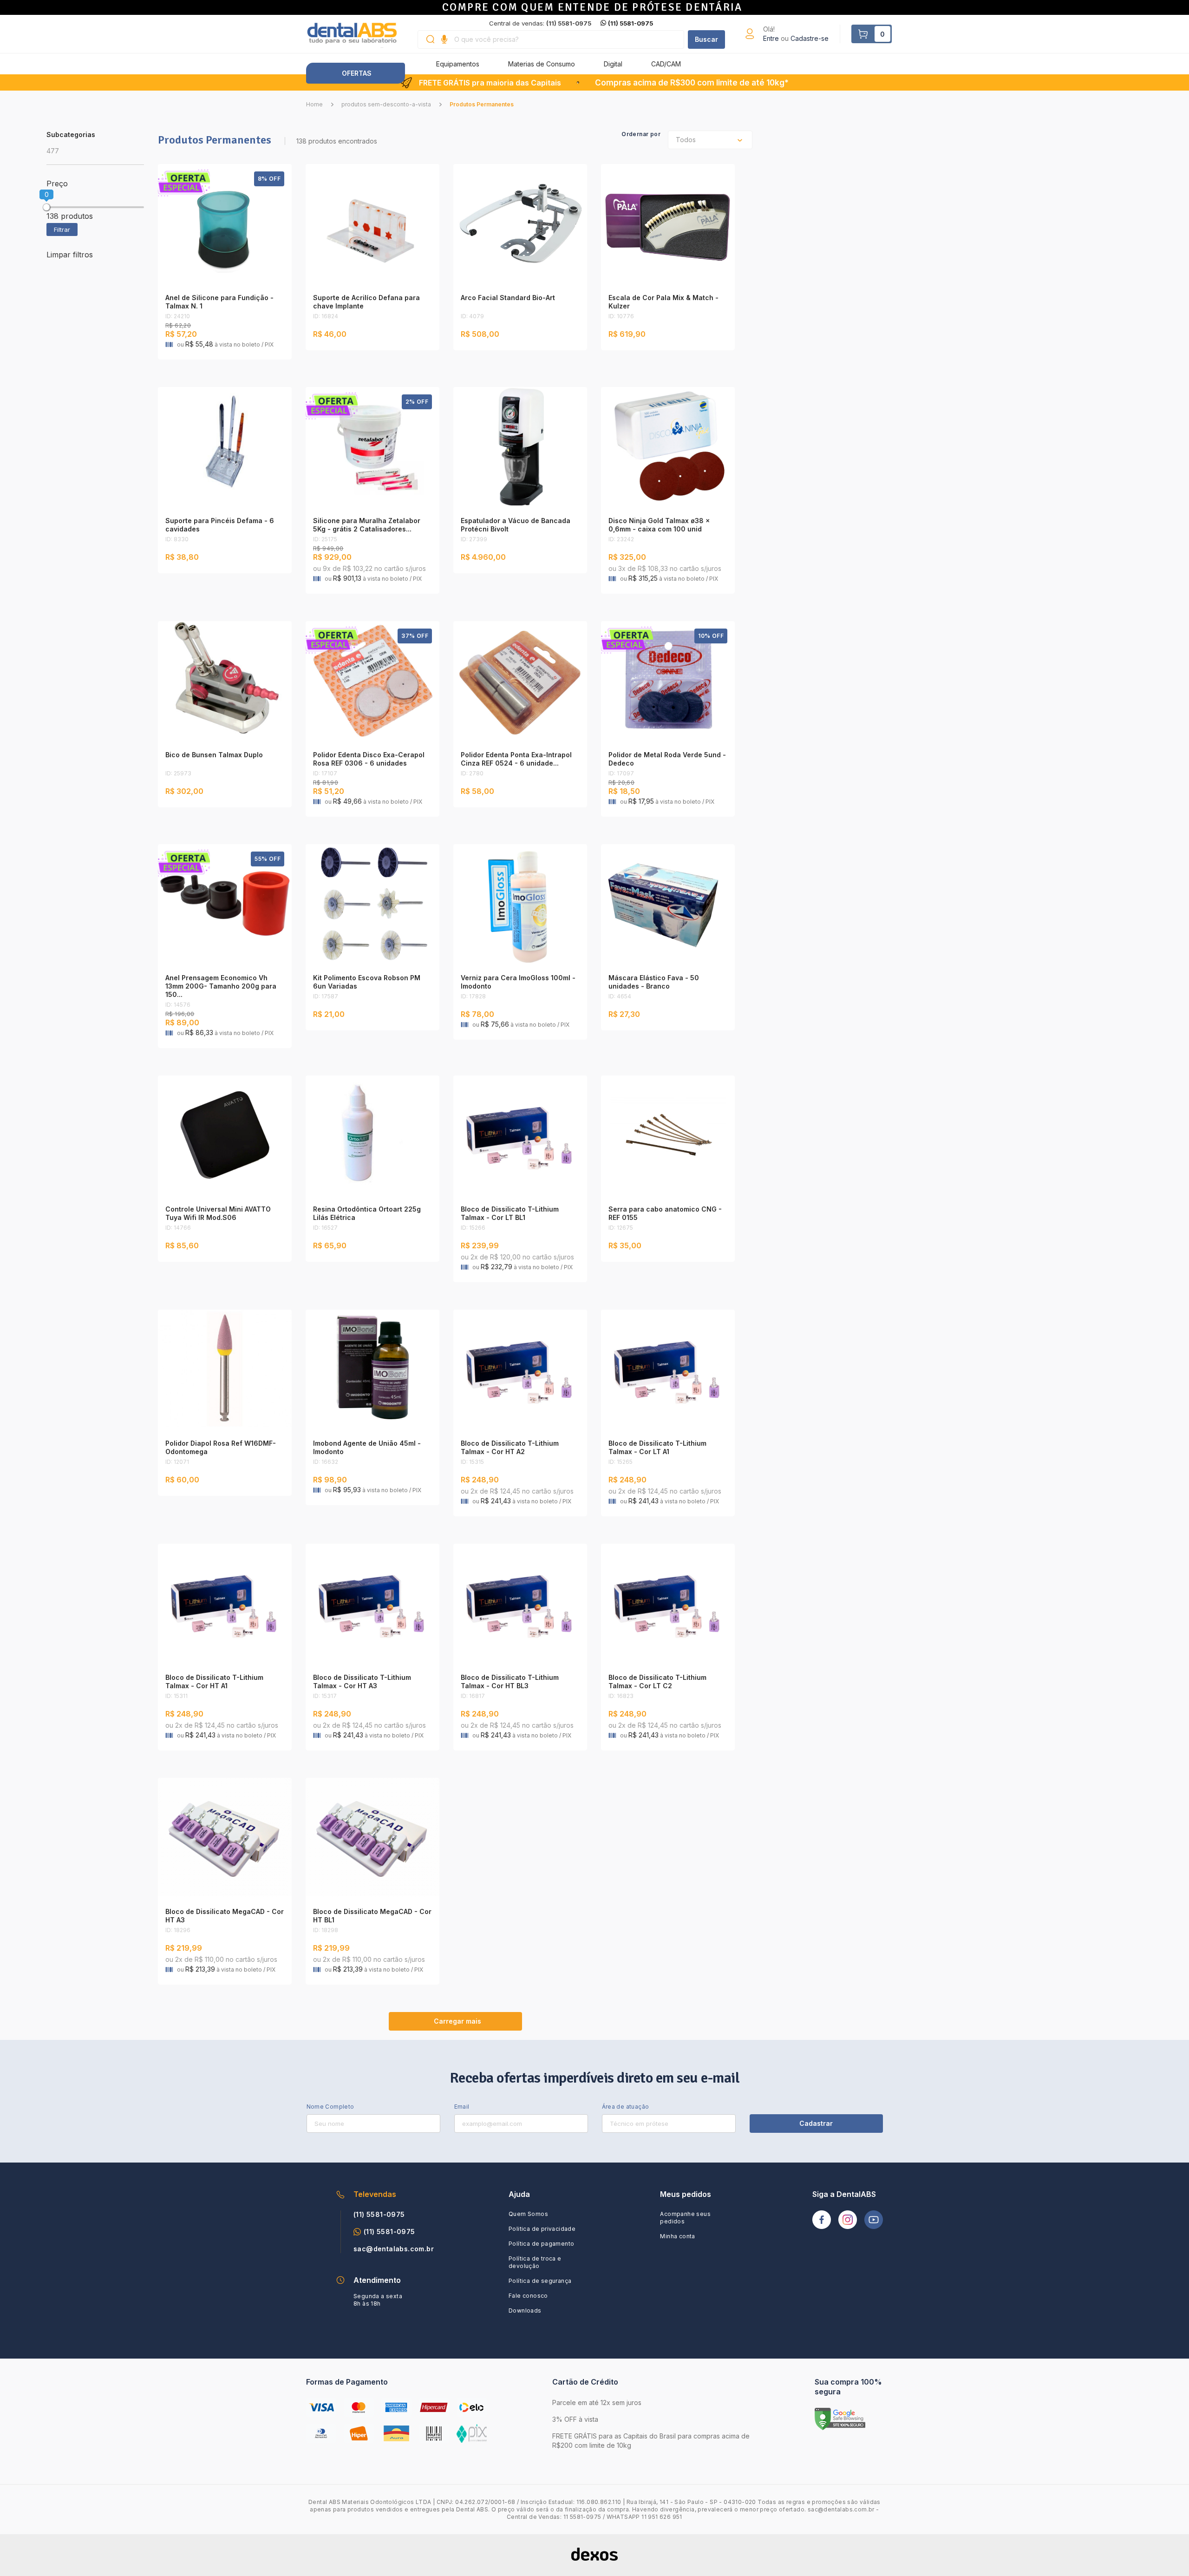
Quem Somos (528, 2214)
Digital (613, 64)
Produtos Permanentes (482, 104)
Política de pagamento (541, 2244)
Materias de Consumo (542, 64)
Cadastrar (816, 2123)
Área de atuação (626, 2107)
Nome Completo (330, 2107)
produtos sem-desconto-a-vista (386, 104)
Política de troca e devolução (535, 2262)
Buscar (706, 39)
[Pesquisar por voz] (444, 39)
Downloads (525, 2311)
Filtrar (62, 229)
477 (53, 151)
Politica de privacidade (542, 2229)
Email (462, 2107)
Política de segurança (540, 2281)
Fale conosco (528, 2296)
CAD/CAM (666, 64)
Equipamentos (458, 64)
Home (314, 104)
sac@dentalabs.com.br (394, 2249)
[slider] (46, 207)
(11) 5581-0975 (630, 23)
